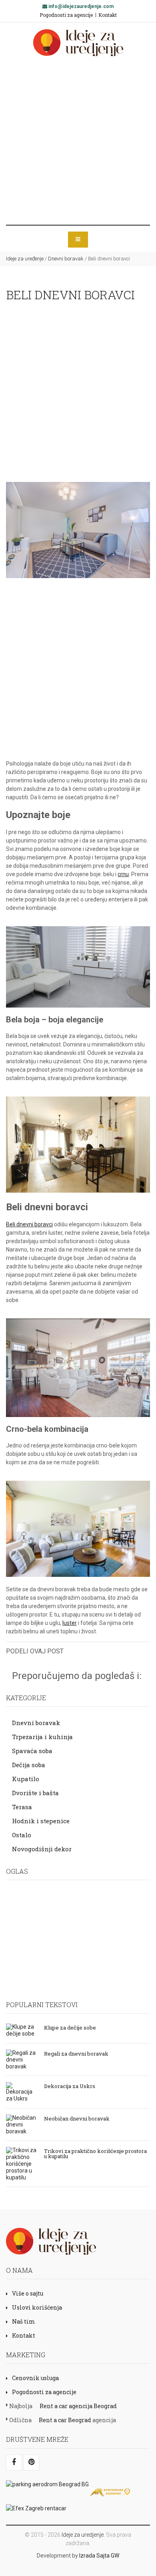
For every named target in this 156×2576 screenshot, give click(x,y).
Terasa (22, 1807)
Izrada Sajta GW (99, 2556)
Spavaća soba (32, 1751)
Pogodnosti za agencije (66, 15)
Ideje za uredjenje (83, 2535)
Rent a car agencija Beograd (78, 2406)
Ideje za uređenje (25, 259)
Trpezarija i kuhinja (42, 1737)
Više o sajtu (28, 2293)
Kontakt (108, 15)
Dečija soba (29, 1765)
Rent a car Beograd (65, 2420)
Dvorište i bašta (35, 1793)
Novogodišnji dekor (42, 1849)
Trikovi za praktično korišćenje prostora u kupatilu (95, 2153)
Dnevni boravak (66, 259)
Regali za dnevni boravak (76, 2053)
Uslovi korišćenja (37, 2307)
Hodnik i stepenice (41, 1821)
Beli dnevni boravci (29, 1224)
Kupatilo (26, 1779)
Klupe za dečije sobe (70, 2027)
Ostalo (22, 1835)
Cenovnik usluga (35, 2378)
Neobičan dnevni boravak (77, 2118)
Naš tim (24, 2321)
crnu (123, 874)
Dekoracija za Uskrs (70, 2086)
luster (70, 1623)
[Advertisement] (78, 141)
